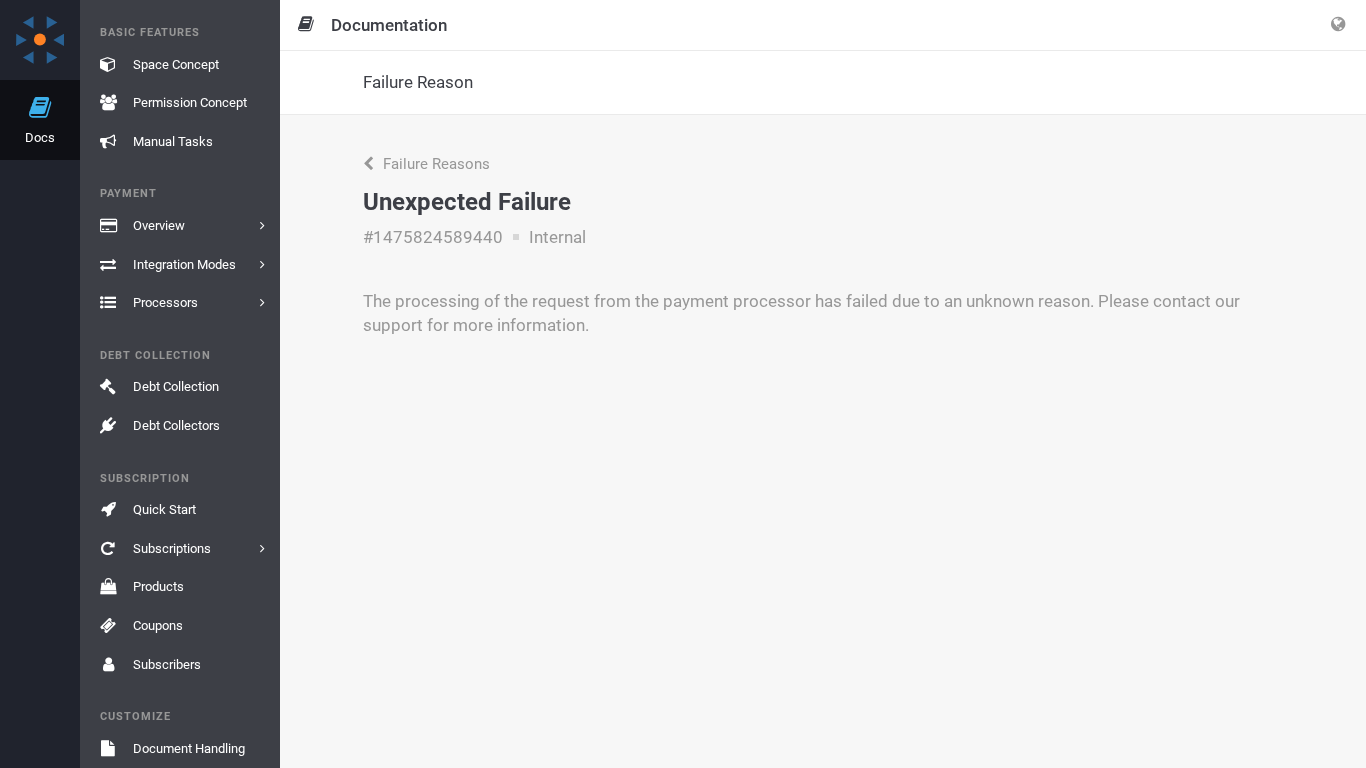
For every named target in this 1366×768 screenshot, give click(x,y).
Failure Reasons (434, 164)
